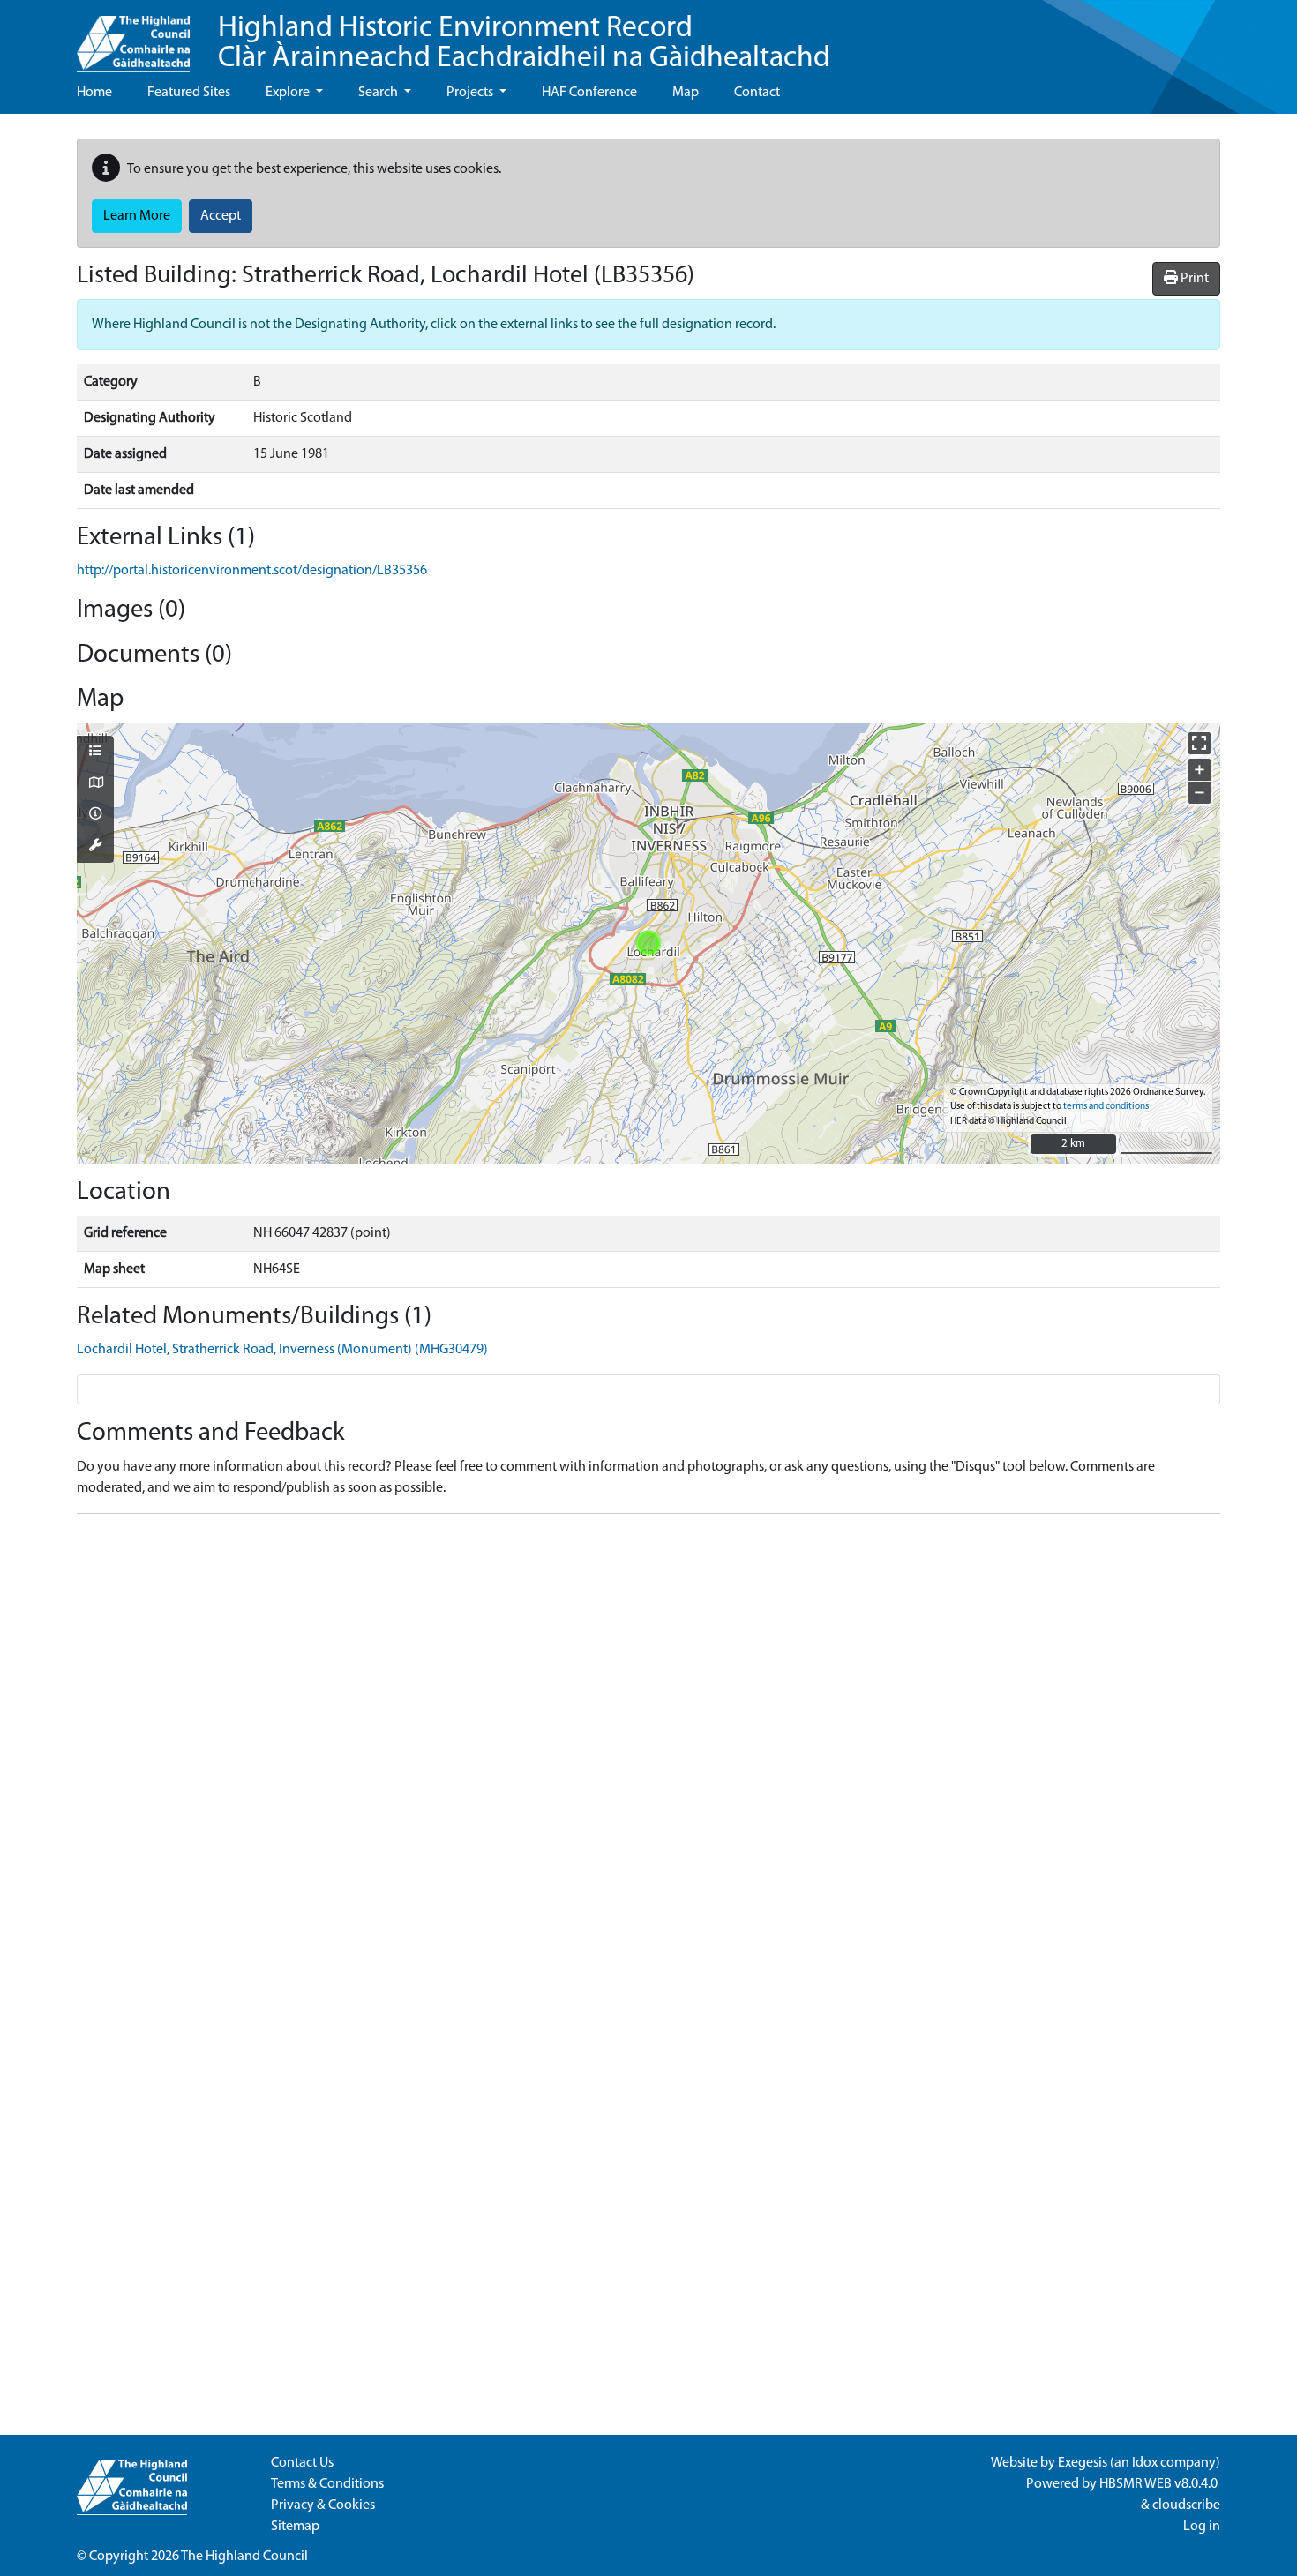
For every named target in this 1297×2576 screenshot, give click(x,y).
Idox (1145, 2463)
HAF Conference (589, 93)
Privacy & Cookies (323, 2505)
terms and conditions (1106, 1107)
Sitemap (295, 2527)
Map (686, 93)
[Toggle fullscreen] (1200, 743)
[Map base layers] (95, 784)
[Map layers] (95, 753)
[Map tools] (95, 847)
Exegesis (1083, 2463)
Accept (221, 216)
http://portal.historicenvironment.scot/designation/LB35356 (252, 571)
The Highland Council (244, 2557)
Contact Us (302, 2463)
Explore (289, 93)
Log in (1202, 2527)
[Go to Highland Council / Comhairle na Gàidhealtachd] (133, 36)
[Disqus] (648, 1749)
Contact (757, 93)
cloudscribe (1186, 2505)
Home (94, 93)
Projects (471, 93)
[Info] (95, 815)
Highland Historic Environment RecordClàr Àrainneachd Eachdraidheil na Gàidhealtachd (524, 44)
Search (379, 93)
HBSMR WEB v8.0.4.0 (1160, 2484)
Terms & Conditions (327, 2484)
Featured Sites (189, 93)
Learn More (137, 216)
